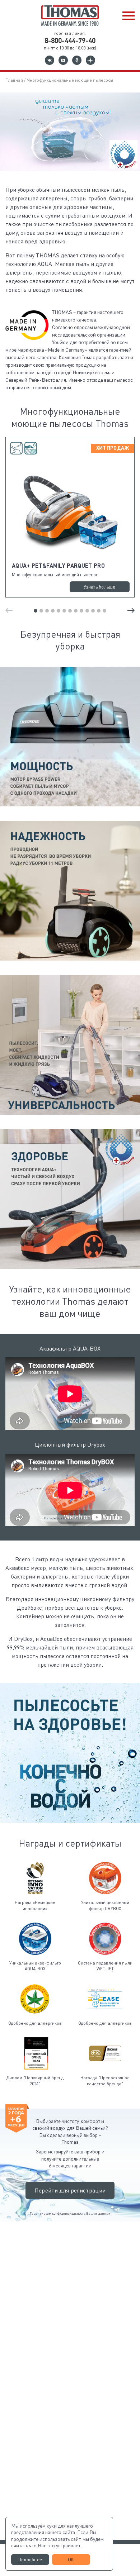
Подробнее (30, 2560)
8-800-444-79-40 (70, 40)
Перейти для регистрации (70, 2190)
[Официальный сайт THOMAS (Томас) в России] (70, 16)
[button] (129, 16)
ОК (71, 2560)
